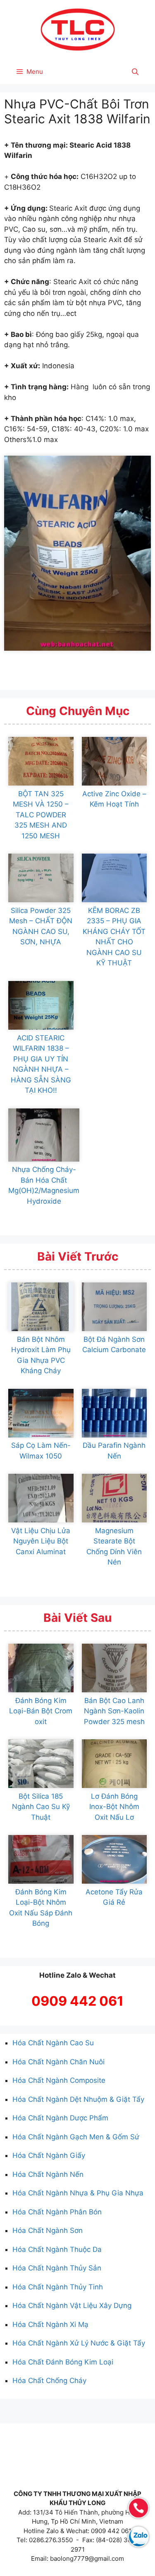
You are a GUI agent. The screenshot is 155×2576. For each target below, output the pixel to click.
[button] (135, 72)
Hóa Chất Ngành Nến (48, 2174)
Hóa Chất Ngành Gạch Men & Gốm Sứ (76, 2137)
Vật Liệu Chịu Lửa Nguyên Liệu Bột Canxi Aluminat (41, 1541)
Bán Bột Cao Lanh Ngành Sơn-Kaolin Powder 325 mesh (114, 1711)
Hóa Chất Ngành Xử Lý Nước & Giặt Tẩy (79, 2343)
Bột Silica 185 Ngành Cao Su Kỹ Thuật (41, 1807)
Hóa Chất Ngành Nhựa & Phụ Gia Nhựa (78, 2193)
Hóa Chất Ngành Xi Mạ (50, 2324)
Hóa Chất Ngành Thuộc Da (57, 2249)
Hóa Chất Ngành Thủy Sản (57, 2268)
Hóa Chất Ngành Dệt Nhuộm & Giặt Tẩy (78, 2099)
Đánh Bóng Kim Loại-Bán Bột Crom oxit (41, 1711)
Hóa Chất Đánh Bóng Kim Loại (63, 2362)
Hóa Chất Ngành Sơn (48, 2230)
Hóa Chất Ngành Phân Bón (57, 2212)
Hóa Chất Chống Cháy (49, 2381)
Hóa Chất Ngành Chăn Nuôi (58, 2062)
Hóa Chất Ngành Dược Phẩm (60, 2118)
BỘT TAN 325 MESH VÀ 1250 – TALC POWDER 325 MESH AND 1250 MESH (41, 815)
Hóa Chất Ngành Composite (59, 2080)
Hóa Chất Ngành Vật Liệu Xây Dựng (72, 2305)
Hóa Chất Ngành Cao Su (53, 2043)
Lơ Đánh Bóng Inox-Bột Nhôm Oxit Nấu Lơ (114, 1807)
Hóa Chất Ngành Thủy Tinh (58, 2287)
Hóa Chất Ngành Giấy (49, 2155)
